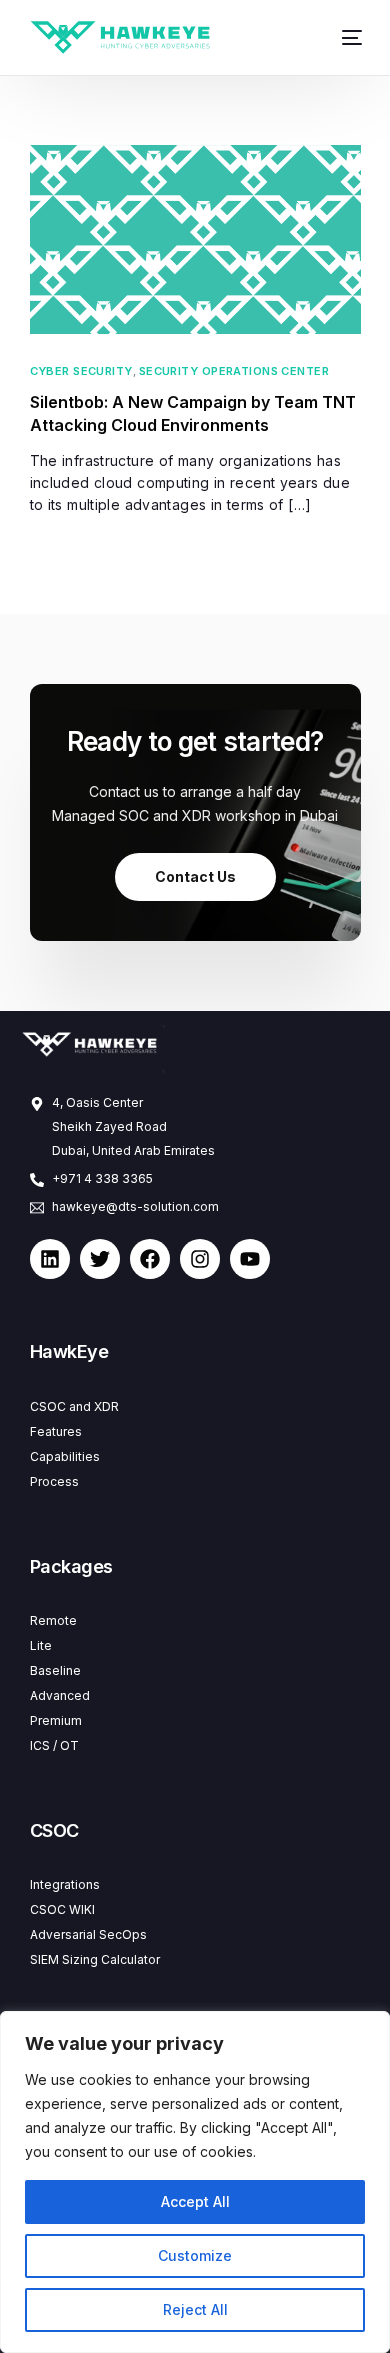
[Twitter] (100, 1259)
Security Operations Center (234, 371)
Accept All (195, 2201)
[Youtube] (250, 1259)
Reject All (195, 2309)
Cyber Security (81, 371)
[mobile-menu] (344, 37)
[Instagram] (200, 1259)
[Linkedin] (50, 1259)
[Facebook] (150, 1259)
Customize (195, 2255)
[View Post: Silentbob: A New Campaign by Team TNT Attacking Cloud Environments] (195, 239)
